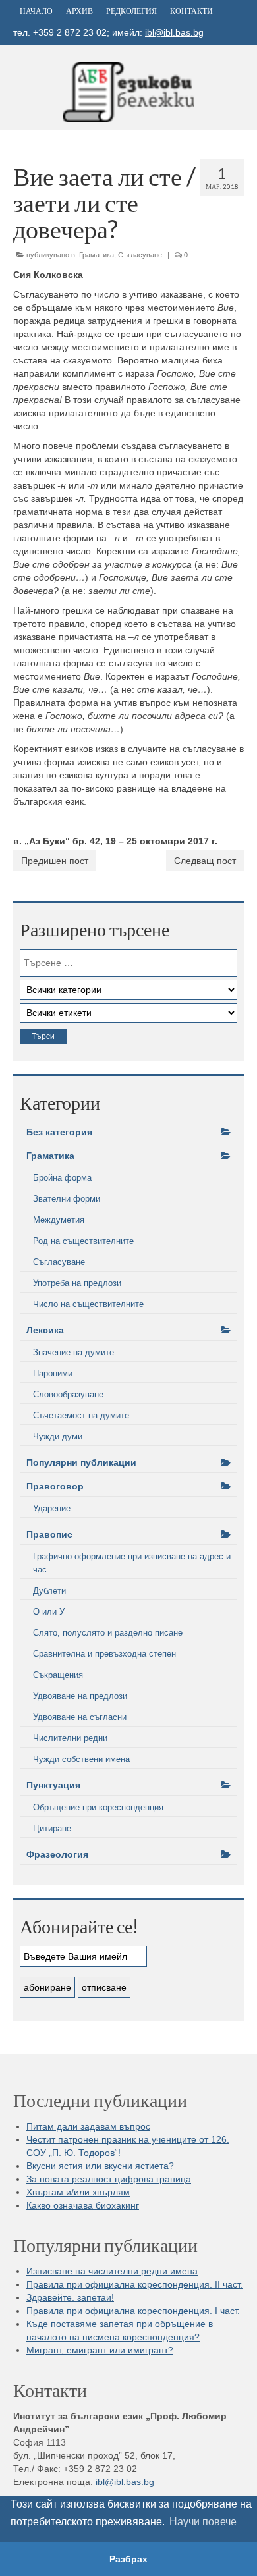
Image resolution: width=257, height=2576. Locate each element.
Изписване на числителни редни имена (112, 2271)
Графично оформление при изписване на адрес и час (132, 1563)
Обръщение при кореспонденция (98, 1807)
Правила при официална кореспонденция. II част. (134, 2284)
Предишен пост (55, 861)
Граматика (97, 255)
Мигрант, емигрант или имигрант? (100, 2350)
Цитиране (52, 1828)
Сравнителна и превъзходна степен (104, 1654)
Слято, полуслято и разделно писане (108, 1633)
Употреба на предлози (77, 1283)
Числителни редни (70, 1738)
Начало (36, 11)
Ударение (52, 1508)
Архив (79, 11)
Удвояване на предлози (80, 1696)
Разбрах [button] (128, 2559)
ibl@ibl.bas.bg (174, 32)
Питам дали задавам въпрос (88, 2126)
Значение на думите (73, 1352)
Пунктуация (53, 1785)
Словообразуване (68, 1394)
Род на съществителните (83, 1241)
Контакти (191, 11)
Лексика (45, 1330)
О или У (49, 1612)
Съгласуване (140, 255)
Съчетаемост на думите (81, 1415)
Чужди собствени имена (81, 1759)
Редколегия (131, 11)
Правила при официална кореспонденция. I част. (133, 2311)
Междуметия (59, 1220)
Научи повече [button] (203, 2522)
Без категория (59, 1132)
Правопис (49, 1534)
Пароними (53, 1373)
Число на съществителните (88, 1304)
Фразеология (57, 1854)
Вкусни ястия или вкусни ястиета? (100, 2166)
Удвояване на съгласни (80, 1717)
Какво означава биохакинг (83, 2205)
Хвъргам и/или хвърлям (78, 2192)
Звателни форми (67, 1199)
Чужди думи (58, 1436)
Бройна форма (62, 1178)
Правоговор (55, 1486)
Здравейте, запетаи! (70, 2297)
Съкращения (58, 1675)
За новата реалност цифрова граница (109, 2179)
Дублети (49, 1591)
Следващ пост (205, 861)
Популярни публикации (81, 1462)
